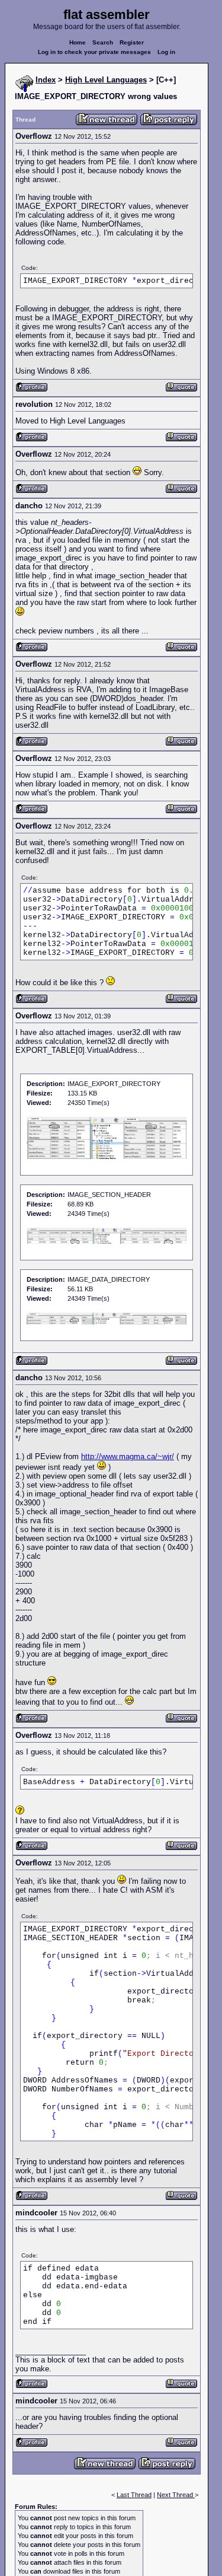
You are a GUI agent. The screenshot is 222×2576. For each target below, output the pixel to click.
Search (103, 42)
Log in (166, 52)
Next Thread (176, 2495)
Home (78, 42)
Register (132, 42)
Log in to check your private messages (94, 52)
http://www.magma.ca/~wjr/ (128, 1456)
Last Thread (134, 2495)
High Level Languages (106, 80)
